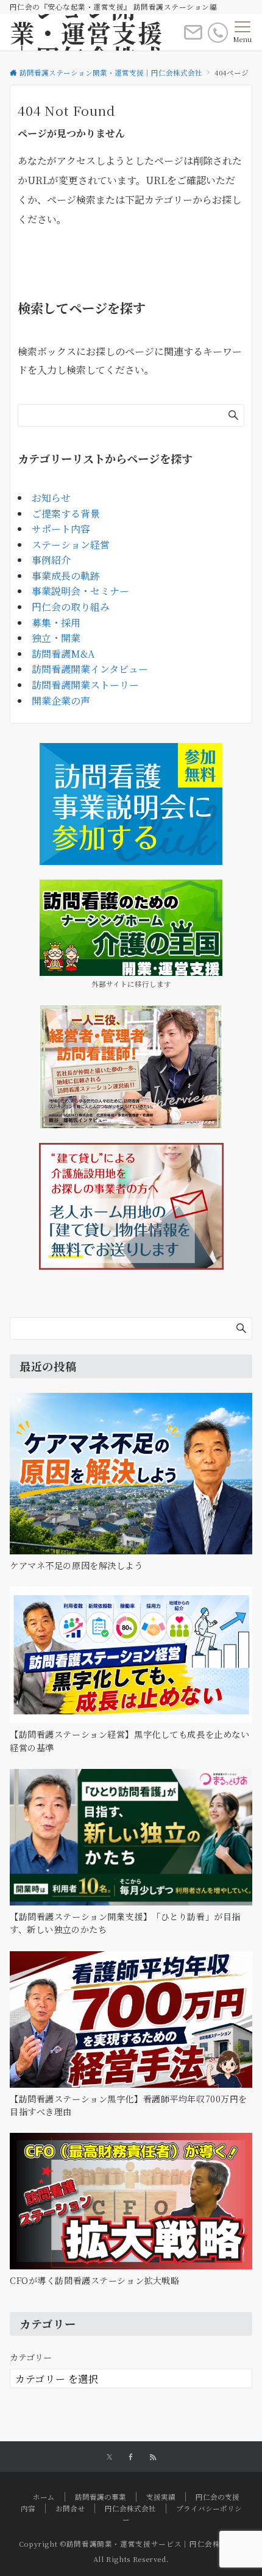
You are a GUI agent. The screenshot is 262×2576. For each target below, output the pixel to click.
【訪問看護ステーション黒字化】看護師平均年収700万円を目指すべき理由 (129, 2105)
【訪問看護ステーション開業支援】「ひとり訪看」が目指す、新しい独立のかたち (125, 1923)
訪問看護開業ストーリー (85, 685)
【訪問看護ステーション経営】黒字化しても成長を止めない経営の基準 (129, 1741)
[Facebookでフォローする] (131, 2457)
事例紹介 (51, 560)
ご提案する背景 (66, 514)
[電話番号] (218, 33)
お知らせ (51, 498)
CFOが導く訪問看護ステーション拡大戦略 (94, 2280)
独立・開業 (56, 638)
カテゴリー (31, 2357)
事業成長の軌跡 (66, 576)
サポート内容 (61, 529)
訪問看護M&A (63, 654)
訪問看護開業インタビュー (90, 669)
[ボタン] (193, 37)
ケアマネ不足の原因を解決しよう (76, 1565)
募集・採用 (56, 623)
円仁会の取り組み (71, 607)
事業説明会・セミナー (80, 591)
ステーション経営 (71, 545)
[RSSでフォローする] (153, 2457)
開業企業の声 (61, 701)
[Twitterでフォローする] (109, 2457)
